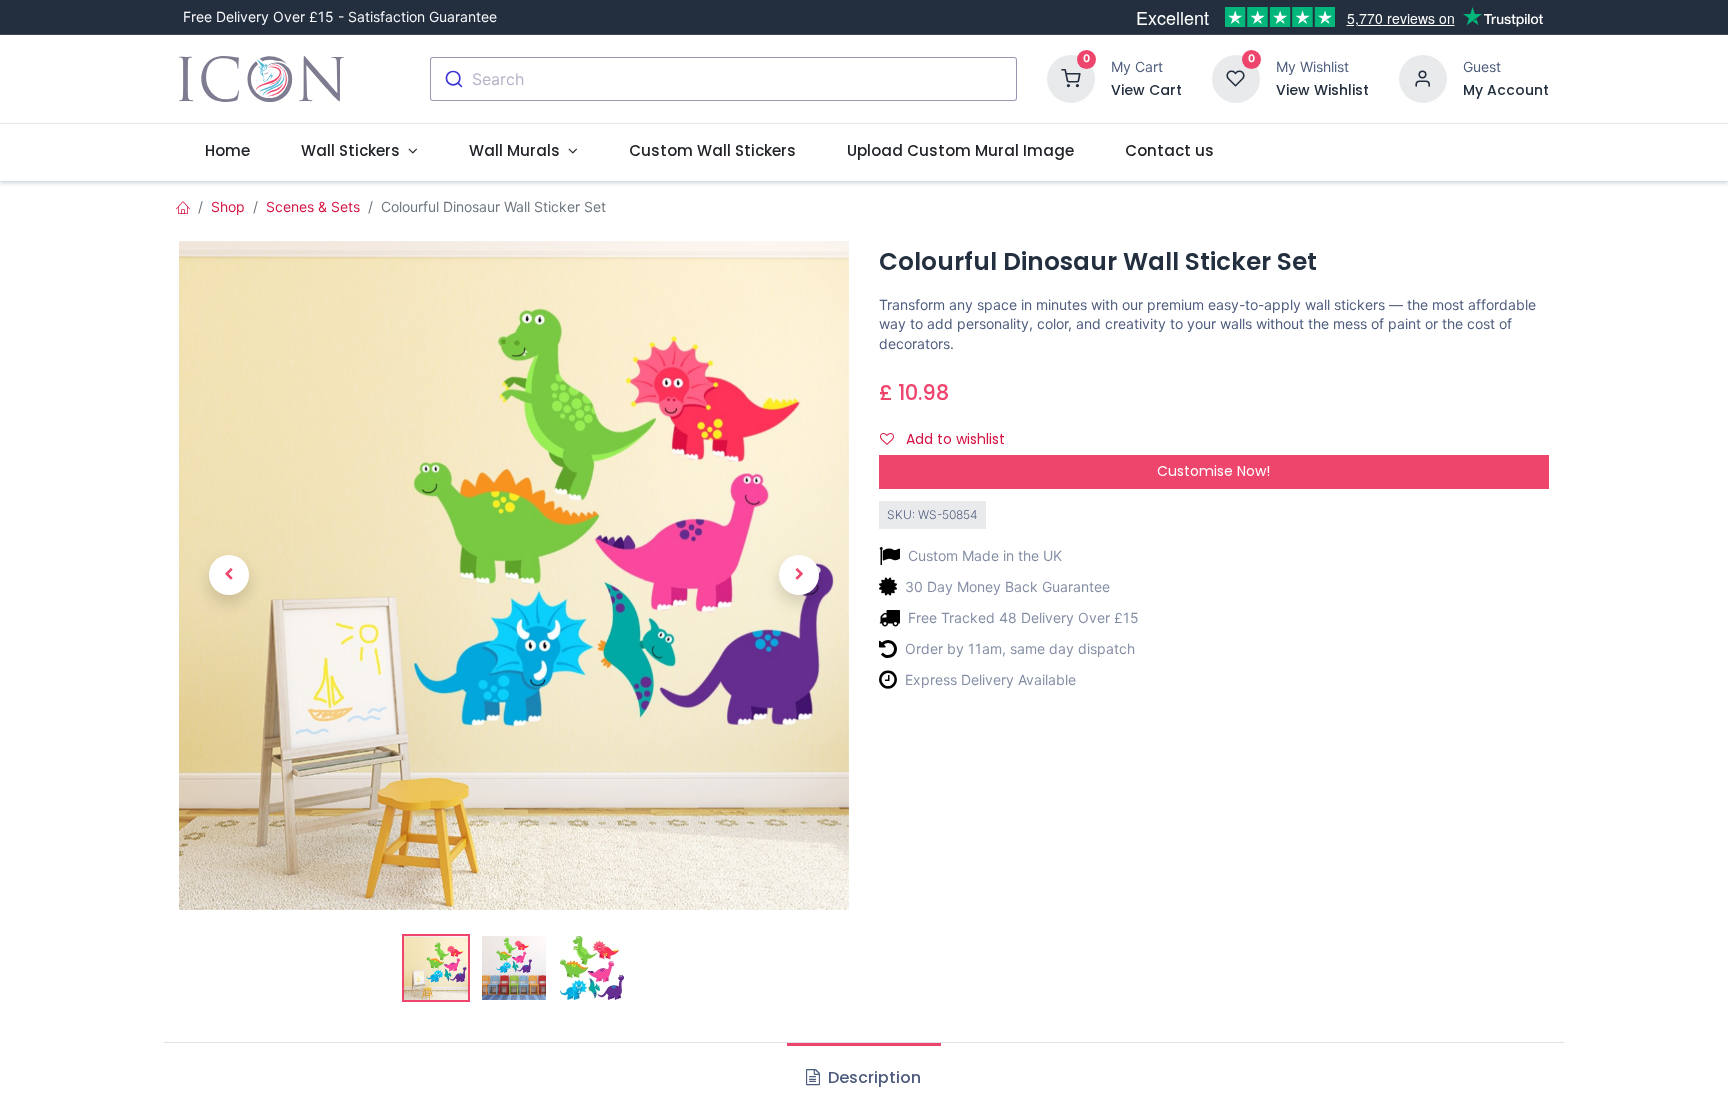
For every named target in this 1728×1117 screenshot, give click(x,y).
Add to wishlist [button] (953, 439)
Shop (228, 206)
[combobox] (723, 79)
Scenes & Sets (313, 206)
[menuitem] (227, 150)
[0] (1071, 77)
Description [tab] (872, 1077)
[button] (229, 575)
